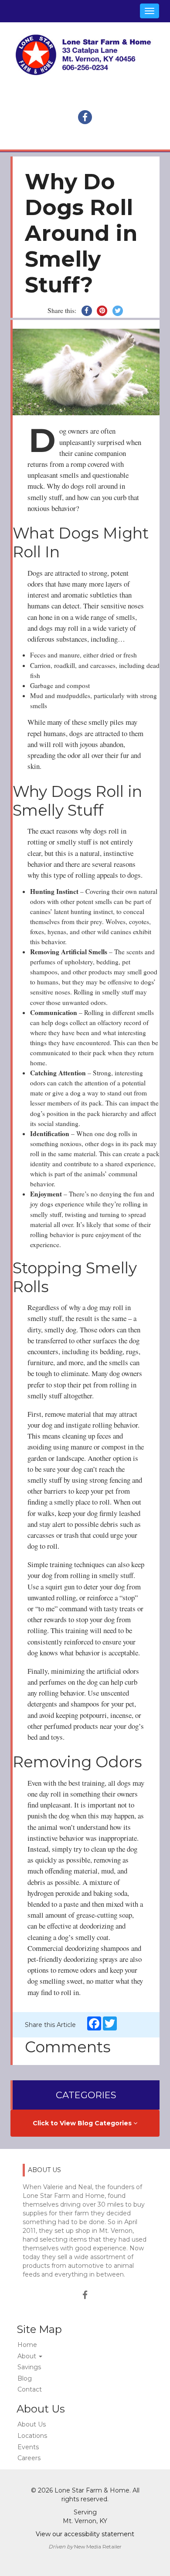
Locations (32, 2436)
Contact (30, 2389)
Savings (29, 2367)
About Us (32, 2424)
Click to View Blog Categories (83, 2123)
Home (27, 2345)
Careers (29, 2458)
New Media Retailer (98, 2546)
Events (28, 2447)
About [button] (28, 2356)
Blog (25, 2378)
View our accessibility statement (85, 2534)
